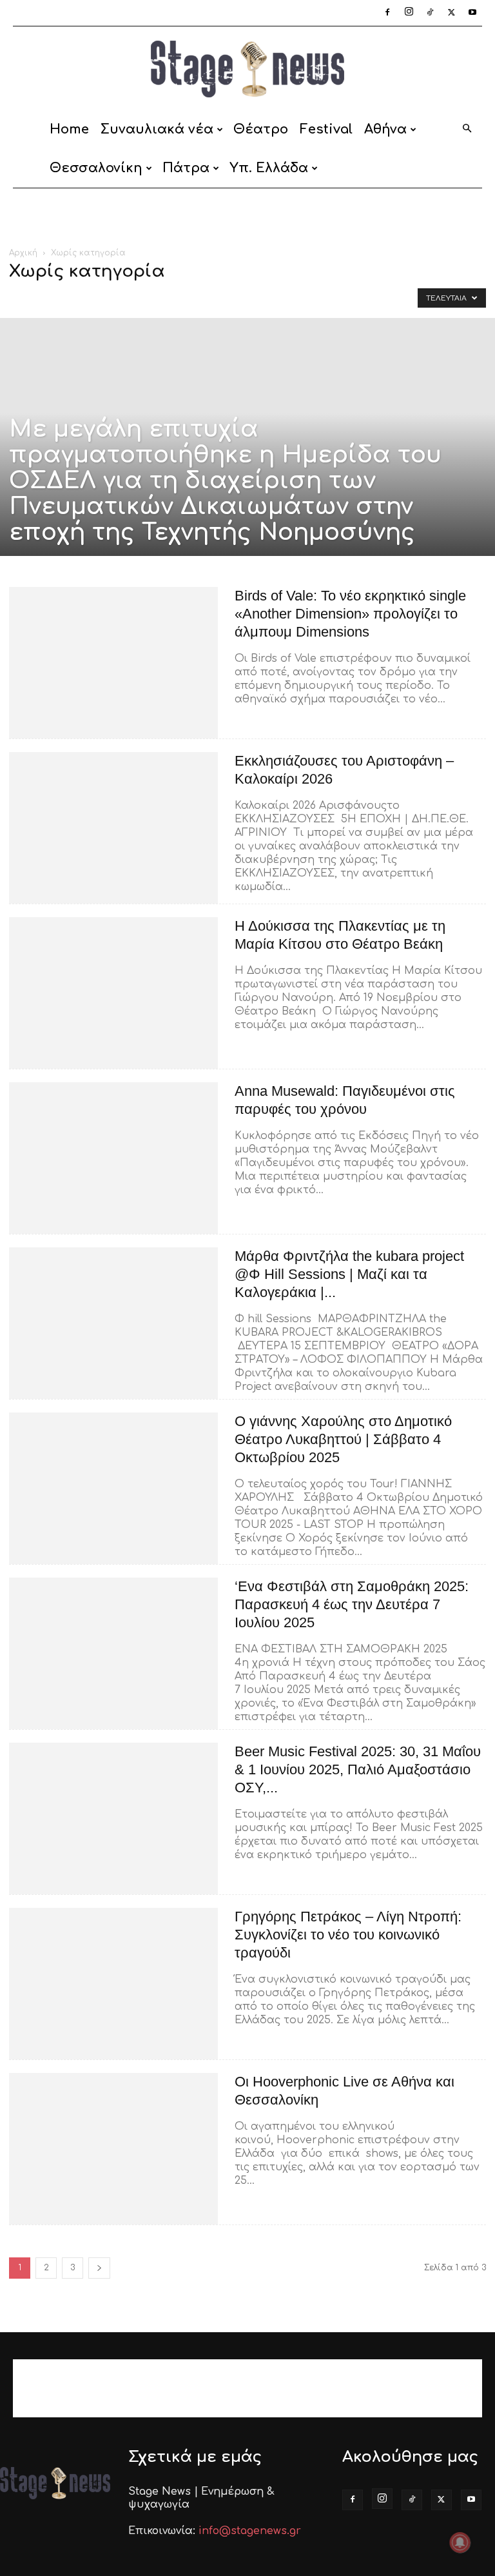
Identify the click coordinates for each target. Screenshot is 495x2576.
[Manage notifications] (460, 2542)
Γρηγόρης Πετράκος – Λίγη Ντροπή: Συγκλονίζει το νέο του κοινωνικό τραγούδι (348, 1935)
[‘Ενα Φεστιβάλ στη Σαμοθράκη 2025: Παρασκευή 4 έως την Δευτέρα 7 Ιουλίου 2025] (113, 1653)
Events (70, 298)
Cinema (29, 298)
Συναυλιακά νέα (157, 129)
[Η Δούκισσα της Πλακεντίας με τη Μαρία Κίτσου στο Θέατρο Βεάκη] (113, 993)
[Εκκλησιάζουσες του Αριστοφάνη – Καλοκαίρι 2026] (113, 828)
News (148, 298)
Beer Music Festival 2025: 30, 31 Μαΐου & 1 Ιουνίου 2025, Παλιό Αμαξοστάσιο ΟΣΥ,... (358, 1769)
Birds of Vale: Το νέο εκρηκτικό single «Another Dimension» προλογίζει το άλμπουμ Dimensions (350, 614)
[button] (467, 129)
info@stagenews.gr (250, 2531)
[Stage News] (247, 69)
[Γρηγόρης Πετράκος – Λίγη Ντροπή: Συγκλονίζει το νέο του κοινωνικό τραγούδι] (113, 1984)
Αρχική (23, 253)
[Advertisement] (247, 217)
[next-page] (99, 2268)
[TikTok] (430, 13)
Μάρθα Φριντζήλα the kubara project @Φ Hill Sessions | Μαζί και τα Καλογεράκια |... (349, 1274)
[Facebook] (387, 13)
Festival (326, 129)
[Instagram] (409, 13)
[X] (451, 13)
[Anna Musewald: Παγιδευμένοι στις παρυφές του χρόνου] (113, 1158)
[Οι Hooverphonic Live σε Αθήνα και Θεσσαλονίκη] (113, 2149)
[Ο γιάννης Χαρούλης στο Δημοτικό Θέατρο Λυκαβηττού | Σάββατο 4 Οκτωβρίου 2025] (113, 1488)
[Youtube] (472, 13)
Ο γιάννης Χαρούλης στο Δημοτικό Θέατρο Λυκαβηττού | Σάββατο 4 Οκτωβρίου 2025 (343, 1439)
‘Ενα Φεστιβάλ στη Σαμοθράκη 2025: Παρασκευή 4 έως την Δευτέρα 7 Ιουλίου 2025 (352, 1604)
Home (69, 129)
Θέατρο (261, 129)
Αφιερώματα (238, 298)
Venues (185, 298)
